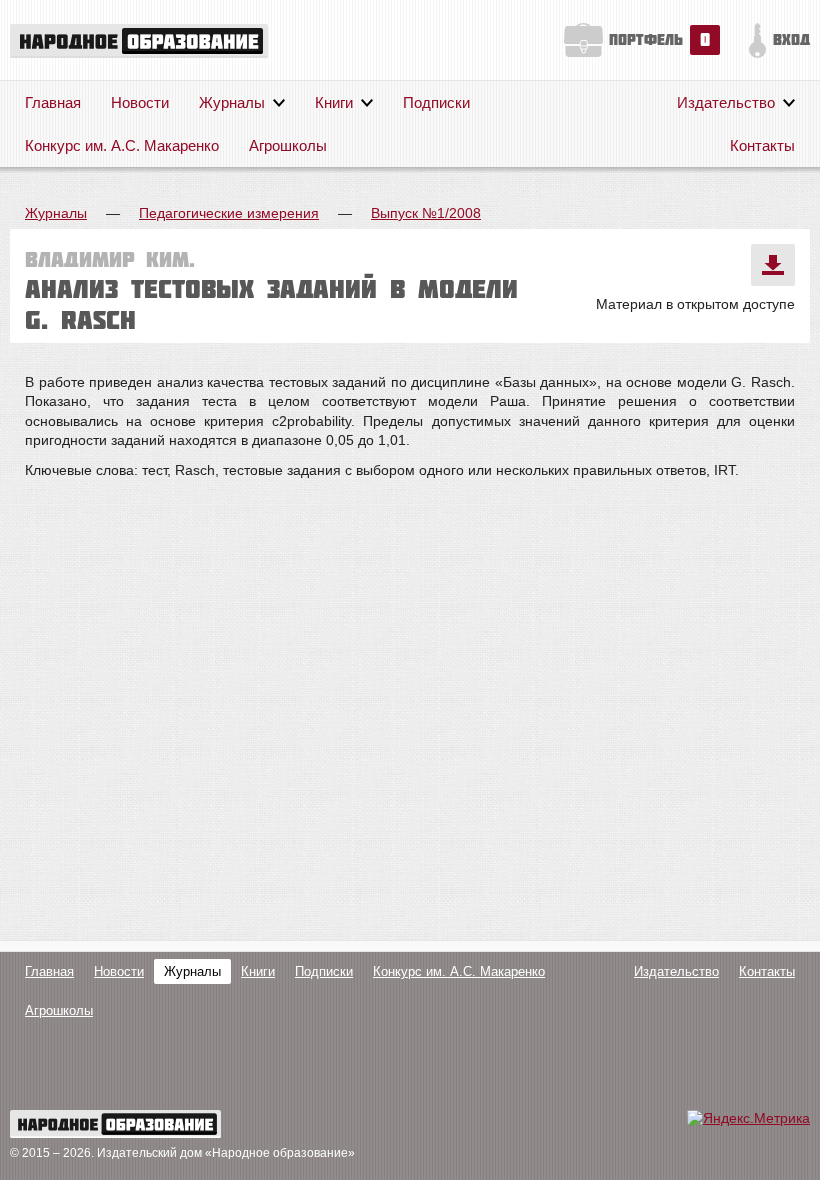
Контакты (762, 145)
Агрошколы (288, 145)
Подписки (436, 102)
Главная (53, 102)
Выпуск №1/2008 (426, 213)
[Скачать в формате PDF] (773, 265)
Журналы (232, 102)
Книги (334, 102)
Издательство (726, 102)
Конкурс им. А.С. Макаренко (122, 145)
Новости (140, 102)
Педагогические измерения (229, 213)
